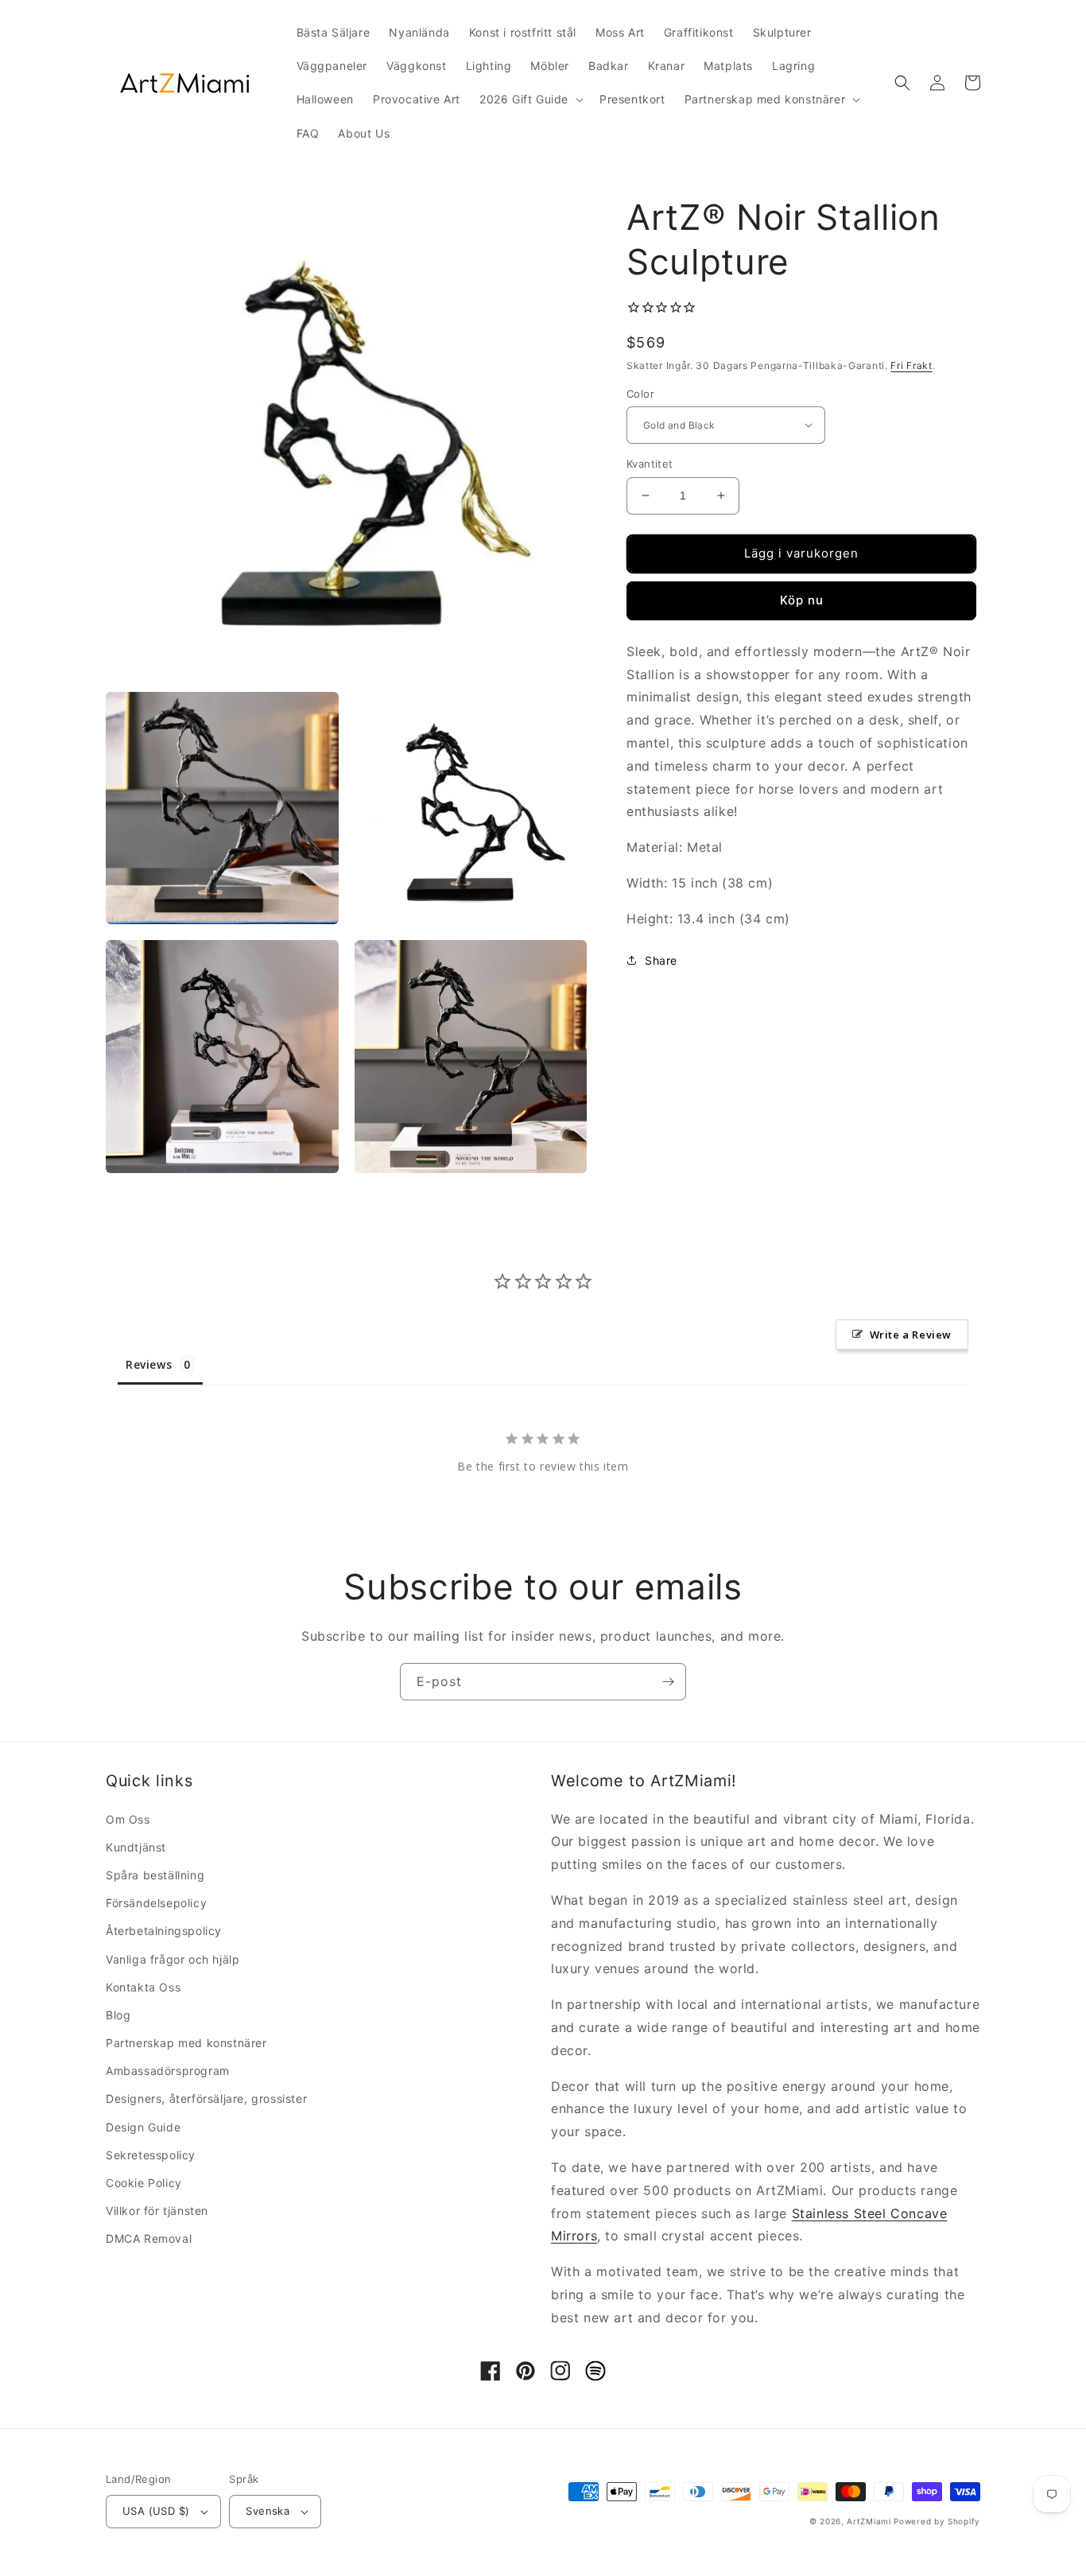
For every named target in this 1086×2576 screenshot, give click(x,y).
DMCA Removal (149, 2238)
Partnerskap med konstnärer (186, 2043)
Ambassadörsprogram (168, 2071)
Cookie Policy (144, 2183)
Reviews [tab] (149, 1364)
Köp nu (802, 600)
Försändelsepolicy (156, 1903)
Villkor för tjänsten (157, 2211)
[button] (530, 99)
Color (640, 393)
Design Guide (143, 2127)
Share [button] (661, 960)
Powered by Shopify (937, 2521)
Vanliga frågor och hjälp (173, 1959)
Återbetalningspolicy (164, 1931)
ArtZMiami (869, 2521)
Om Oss (128, 1819)
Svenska (268, 2511)
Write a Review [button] (911, 1335)
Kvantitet (650, 464)
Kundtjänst (136, 1847)
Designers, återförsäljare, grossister (206, 2098)
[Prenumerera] (668, 1682)
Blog (118, 2015)
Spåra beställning (155, 1875)
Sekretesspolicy (151, 2155)
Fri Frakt (911, 365)
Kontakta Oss (143, 1987)
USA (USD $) (156, 2511)
